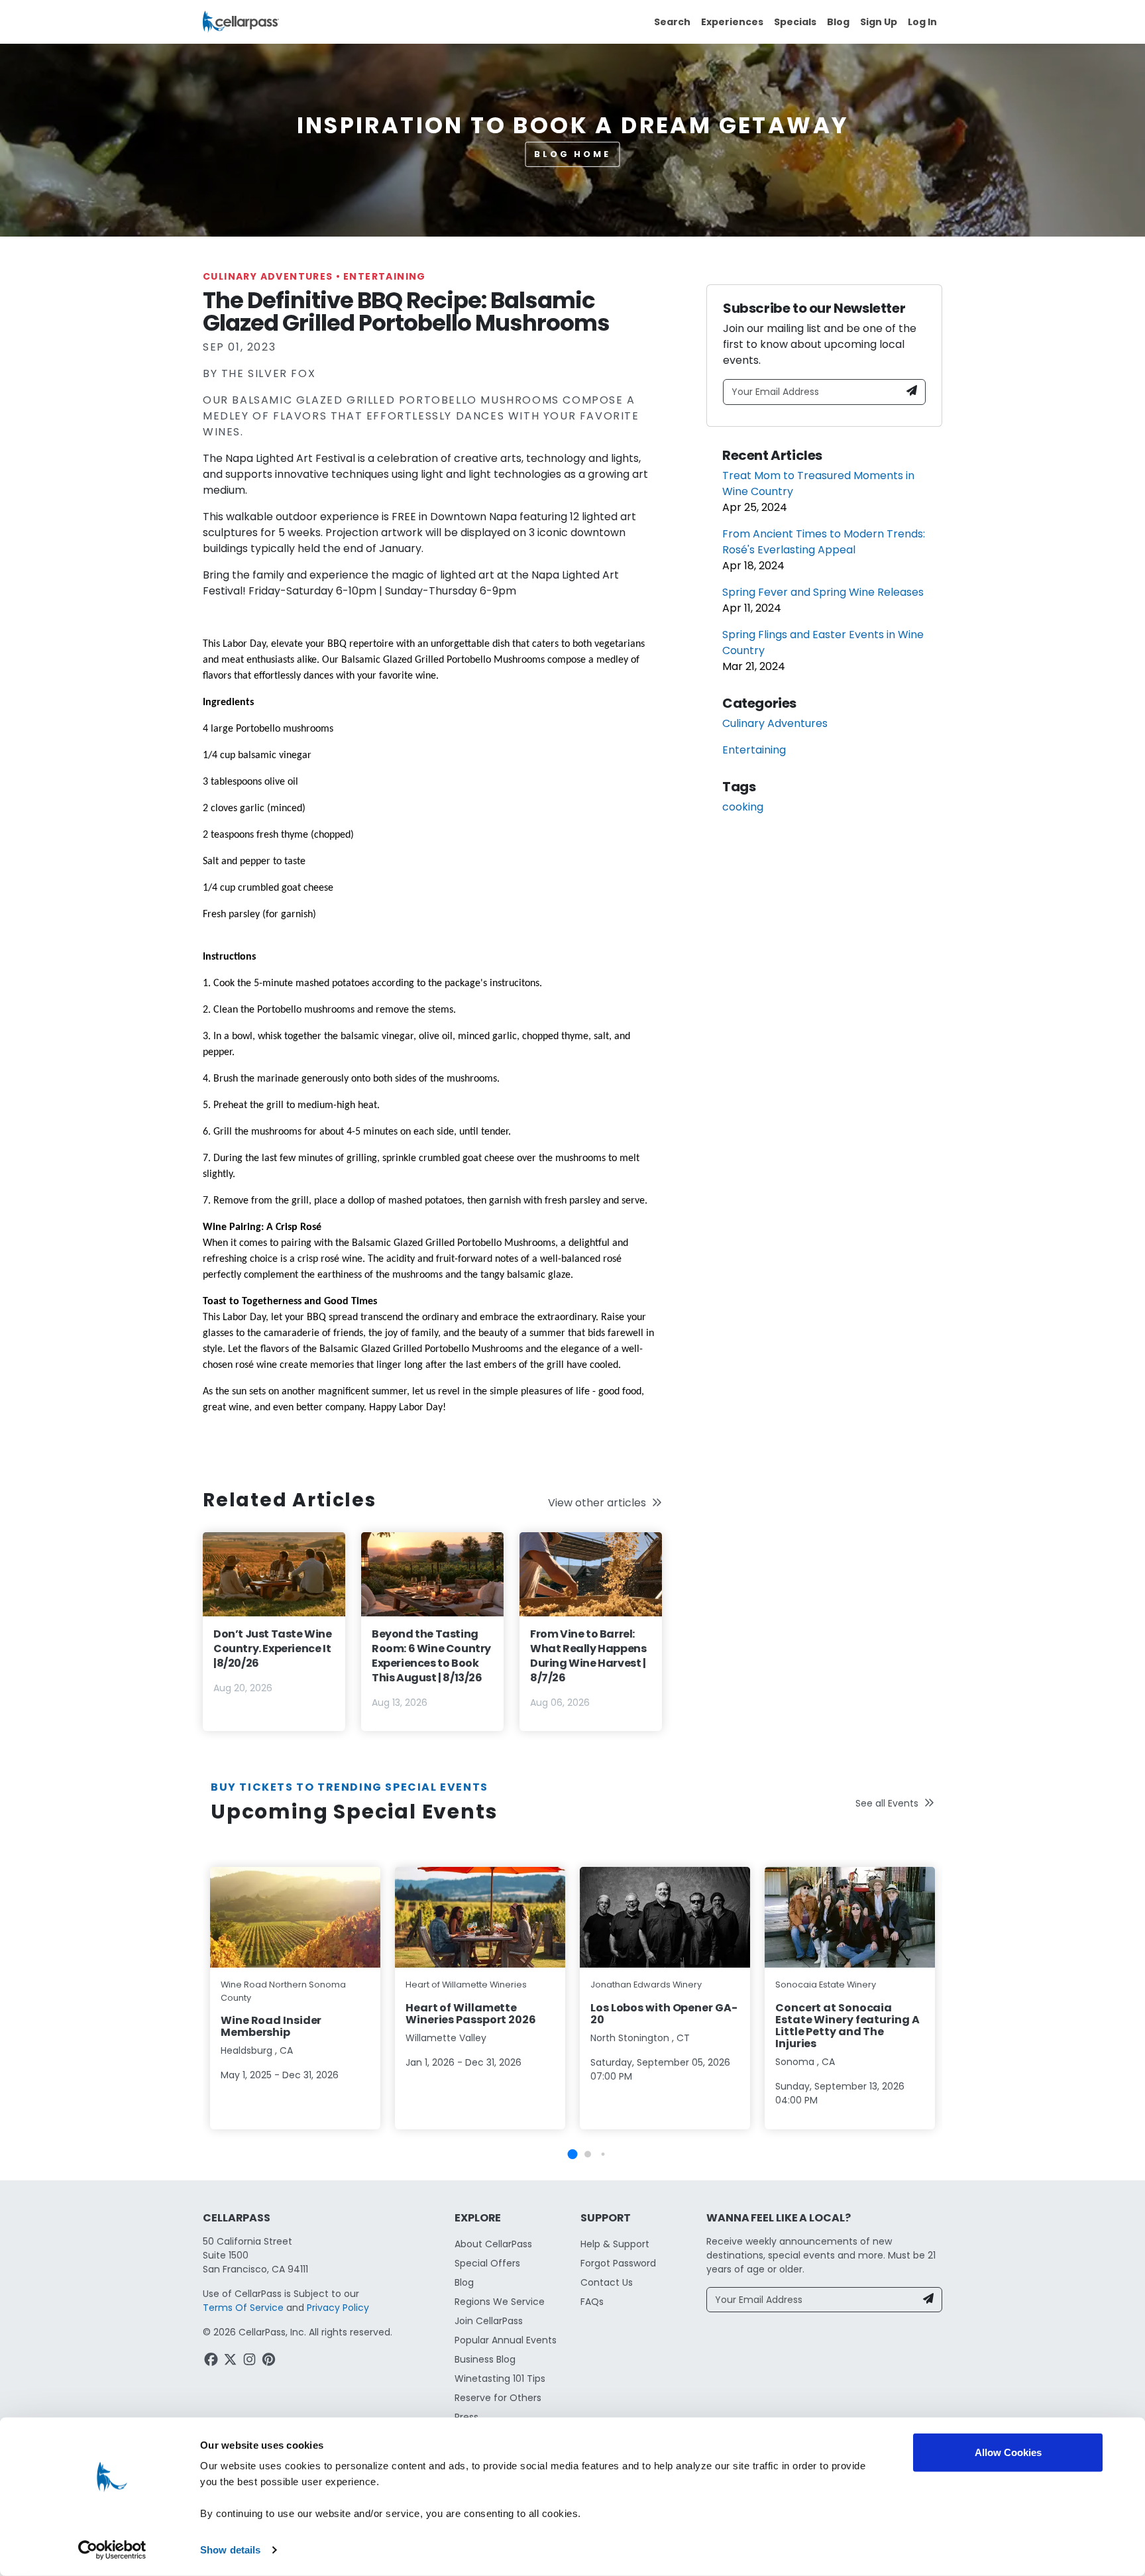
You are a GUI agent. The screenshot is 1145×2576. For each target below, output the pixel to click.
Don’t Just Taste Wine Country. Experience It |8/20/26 (273, 1649)
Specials (795, 22)
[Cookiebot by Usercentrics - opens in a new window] (112, 2550)
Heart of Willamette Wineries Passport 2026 (471, 2014)
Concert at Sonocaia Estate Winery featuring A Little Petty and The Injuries (847, 2026)
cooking (743, 807)
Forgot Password (618, 2263)
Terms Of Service (243, 2308)
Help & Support (615, 2244)
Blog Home (572, 154)
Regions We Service (500, 2302)
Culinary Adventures (272, 276)
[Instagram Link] (251, 2361)
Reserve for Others (498, 2398)
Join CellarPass (489, 2321)
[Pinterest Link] (270, 2361)
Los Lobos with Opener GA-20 (664, 2014)
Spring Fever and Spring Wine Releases (823, 592)
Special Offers (487, 2263)
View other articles (597, 1503)
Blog (838, 22)
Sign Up (879, 22)
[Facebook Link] (212, 2361)
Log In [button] (922, 22)
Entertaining (385, 276)
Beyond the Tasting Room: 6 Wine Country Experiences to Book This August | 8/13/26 (431, 1656)
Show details (230, 2550)
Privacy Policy (338, 2308)
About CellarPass (493, 2244)
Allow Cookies (1008, 2452)
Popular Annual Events (506, 2340)
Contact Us (607, 2282)
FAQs (592, 2302)
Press (466, 2417)
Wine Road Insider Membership (271, 2026)
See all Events (887, 1803)
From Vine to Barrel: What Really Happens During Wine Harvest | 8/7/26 (588, 1656)
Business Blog (485, 2359)
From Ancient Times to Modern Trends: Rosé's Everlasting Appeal (824, 542)
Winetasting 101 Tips (500, 2379)
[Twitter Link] (232, 2361)
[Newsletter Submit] (912, 392)
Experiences (732, 22)
